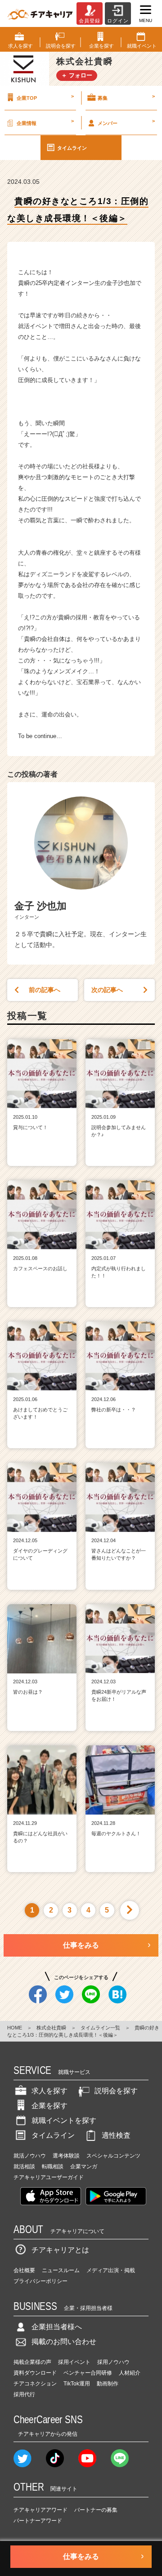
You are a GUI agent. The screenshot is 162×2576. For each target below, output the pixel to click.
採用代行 (24, 2394)
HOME (15, 2028)
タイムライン (72, 148)
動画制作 (108, 2384)
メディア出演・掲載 (111, 2270)
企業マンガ (84, 2167)
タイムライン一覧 (100, 2028)
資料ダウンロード (35, 2373)
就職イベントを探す (64, 2120)
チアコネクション (35, 2384)
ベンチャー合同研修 (88, 2373)
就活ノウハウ (30, 2156)
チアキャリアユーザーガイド (49, 2177)
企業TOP (45, 97)
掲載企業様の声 (32, 2362)
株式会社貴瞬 (51, 2028)
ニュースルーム (61, 2270)
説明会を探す (116, 2091)
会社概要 (24, 2270)
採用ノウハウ (113, 2362)
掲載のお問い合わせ (64, 2342)
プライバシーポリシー (40, 2281)
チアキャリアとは (60, 2250)
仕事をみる (81, 1945)
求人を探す (49, 2091)
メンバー (126, 122)
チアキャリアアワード (40, 2510)
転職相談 (53, 2167)
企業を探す (49, 2106)
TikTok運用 (77, 2384)
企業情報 (45, 122)
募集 (126, 97)
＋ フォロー (77, 75)
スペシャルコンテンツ (113, 2156)
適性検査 (116, 2135)
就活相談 (24, 2167)
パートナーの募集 (96, 2510)
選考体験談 (66, 2156)
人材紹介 (130, 2373)
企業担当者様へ (57, 2327)
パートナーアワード (38, 2521)
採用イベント (74, 2362)
